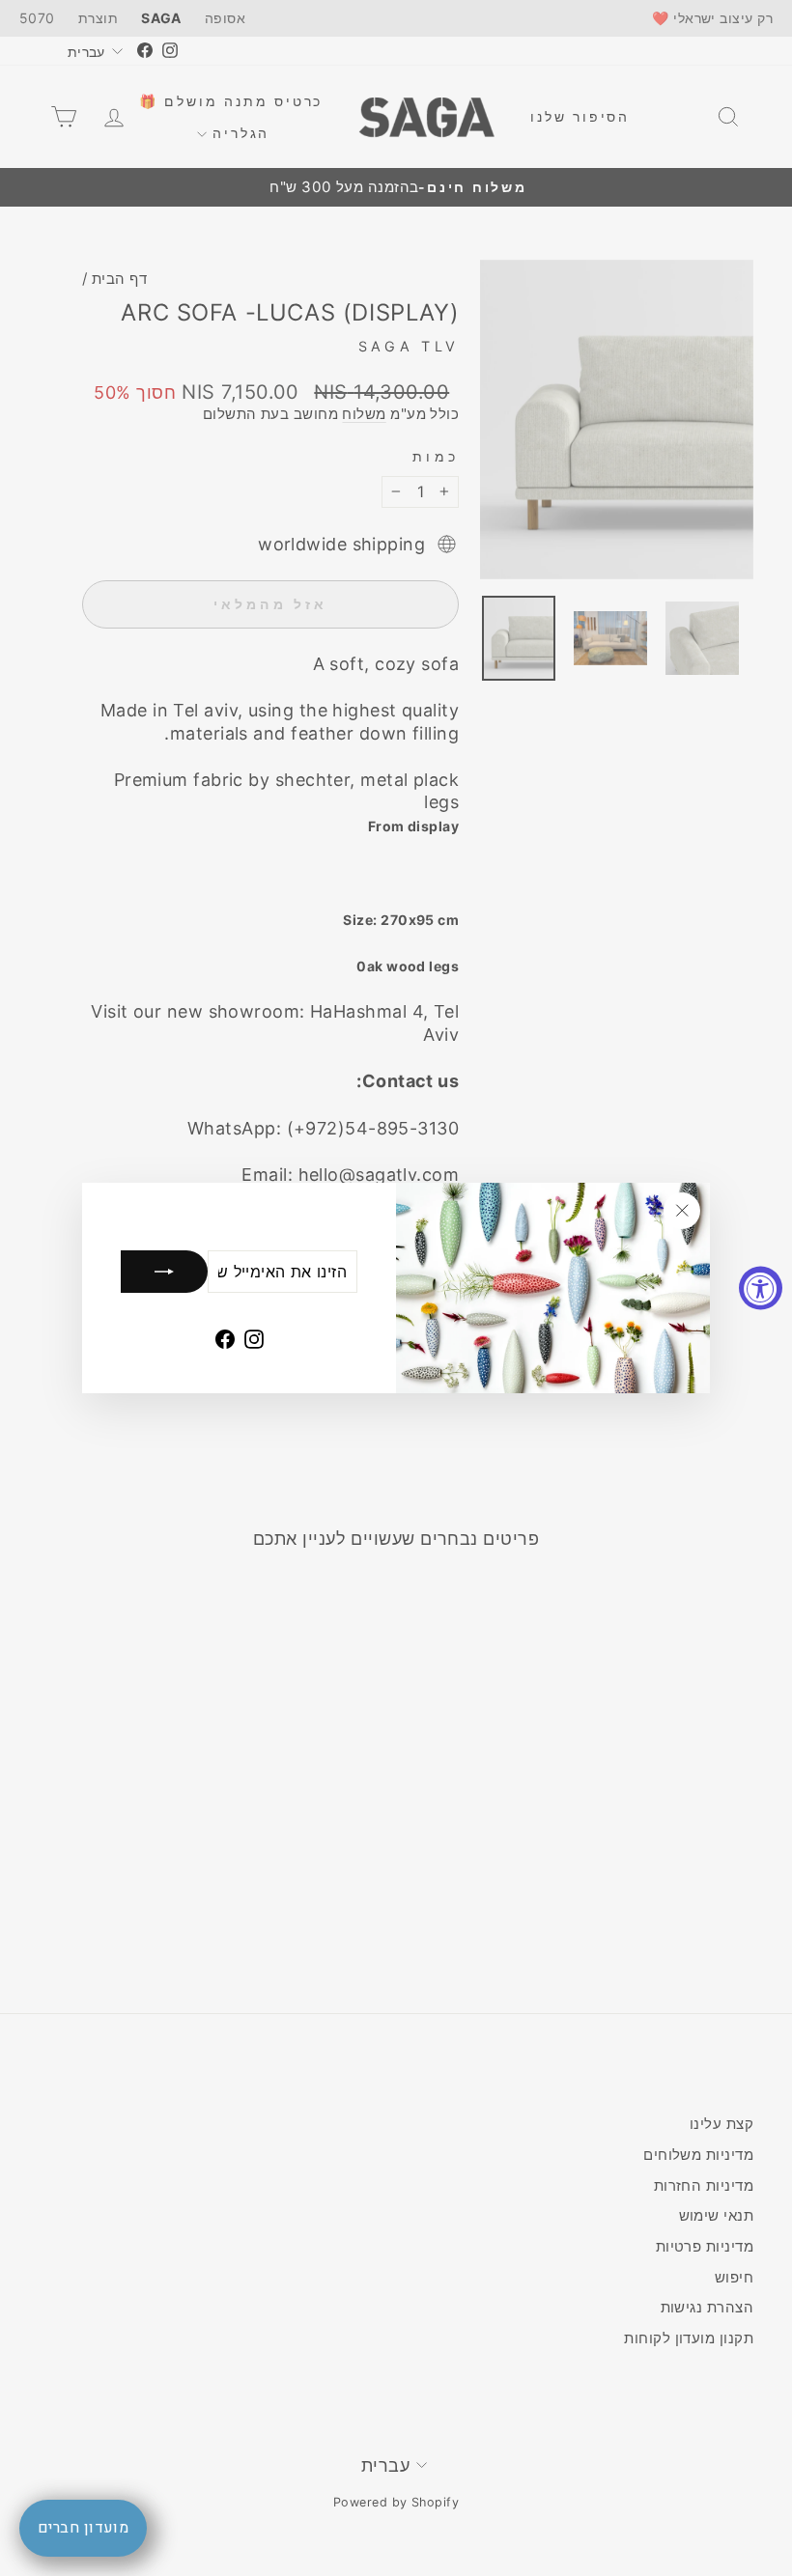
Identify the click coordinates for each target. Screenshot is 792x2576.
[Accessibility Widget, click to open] (761, 1288)
